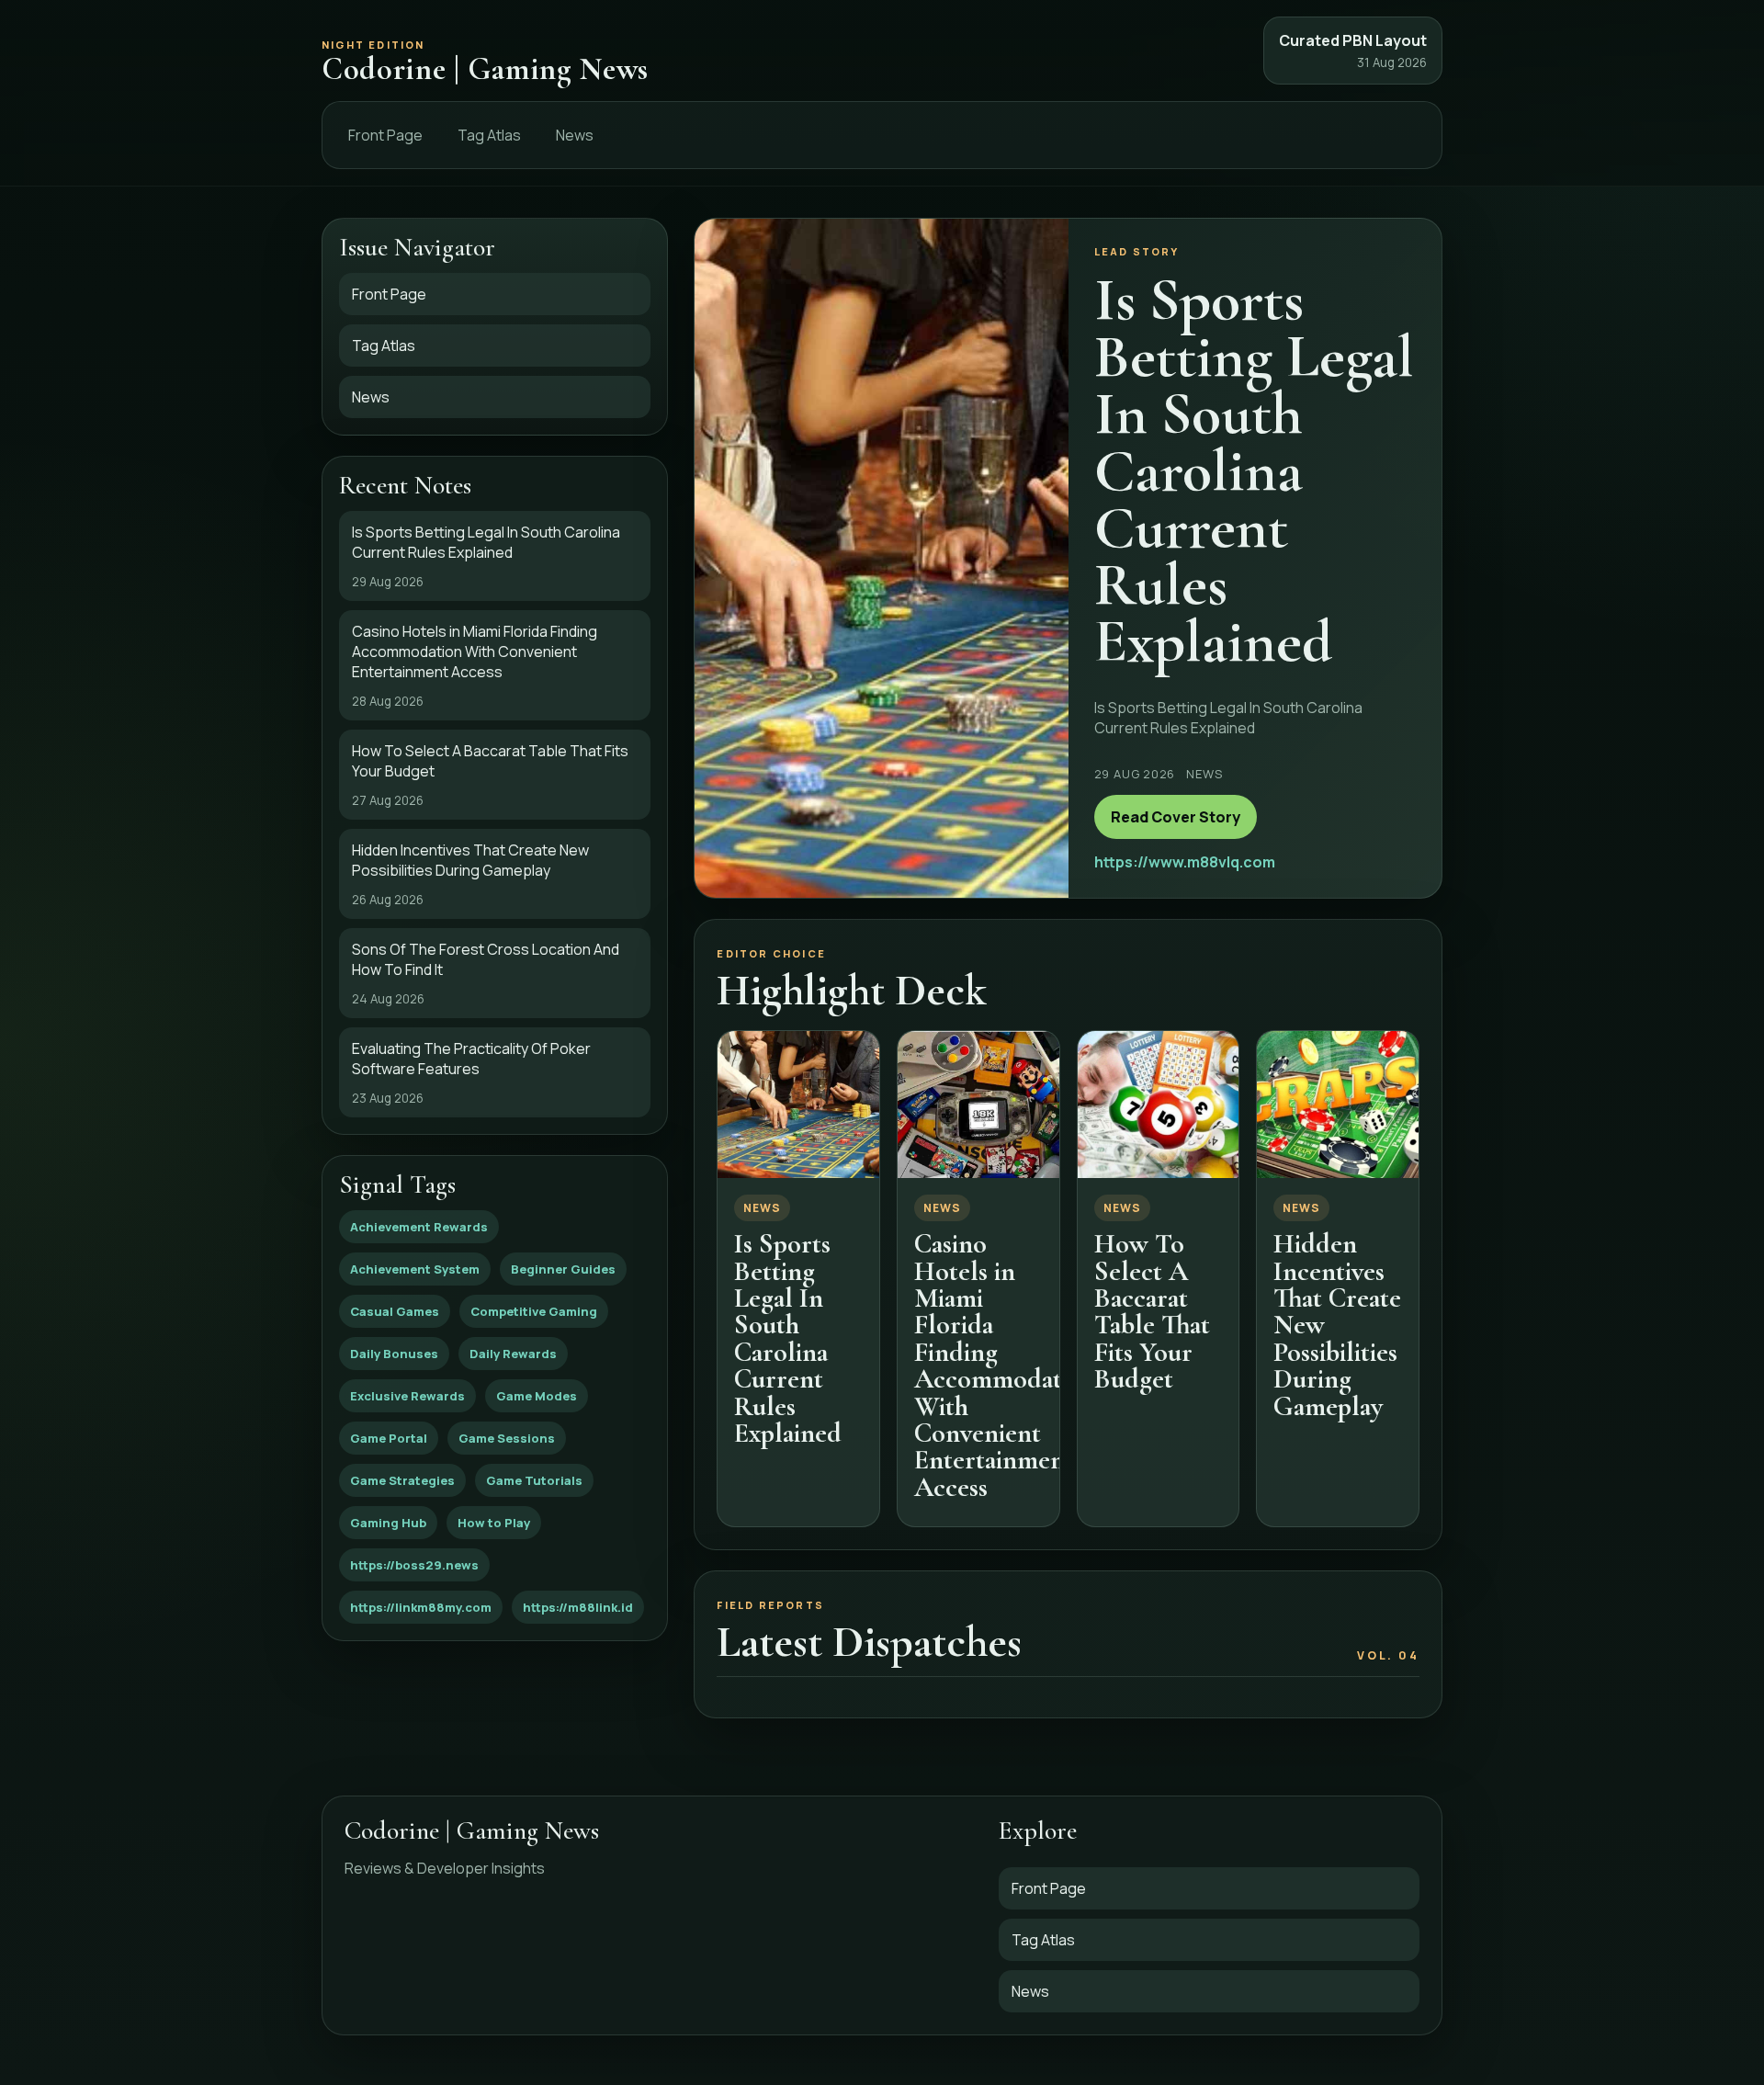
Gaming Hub (388, 1523)
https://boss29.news (414, 1565)
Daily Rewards (513, 1354)
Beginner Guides (563, 1269)
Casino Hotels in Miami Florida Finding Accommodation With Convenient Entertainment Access (1006, 1365)
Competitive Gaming (534, 1311)
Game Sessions (507, 1438)
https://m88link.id (578, 1607)
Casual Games (395, 1311)
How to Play (494, 1523)
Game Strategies (402, 1480)
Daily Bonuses (394, 1354)
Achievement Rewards (419, 1227)
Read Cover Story (1176, 817)
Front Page (385, 135)
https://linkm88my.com (421, 1607)
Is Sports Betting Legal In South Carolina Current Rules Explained (788, 1338)
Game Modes (537, 1396)
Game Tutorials (534, 1480)
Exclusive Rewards (407, 1396)
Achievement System (415, 1269)
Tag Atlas (489, 135)
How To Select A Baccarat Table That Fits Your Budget (1152, 1311)
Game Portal (389, 1438)
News (575, 135)
